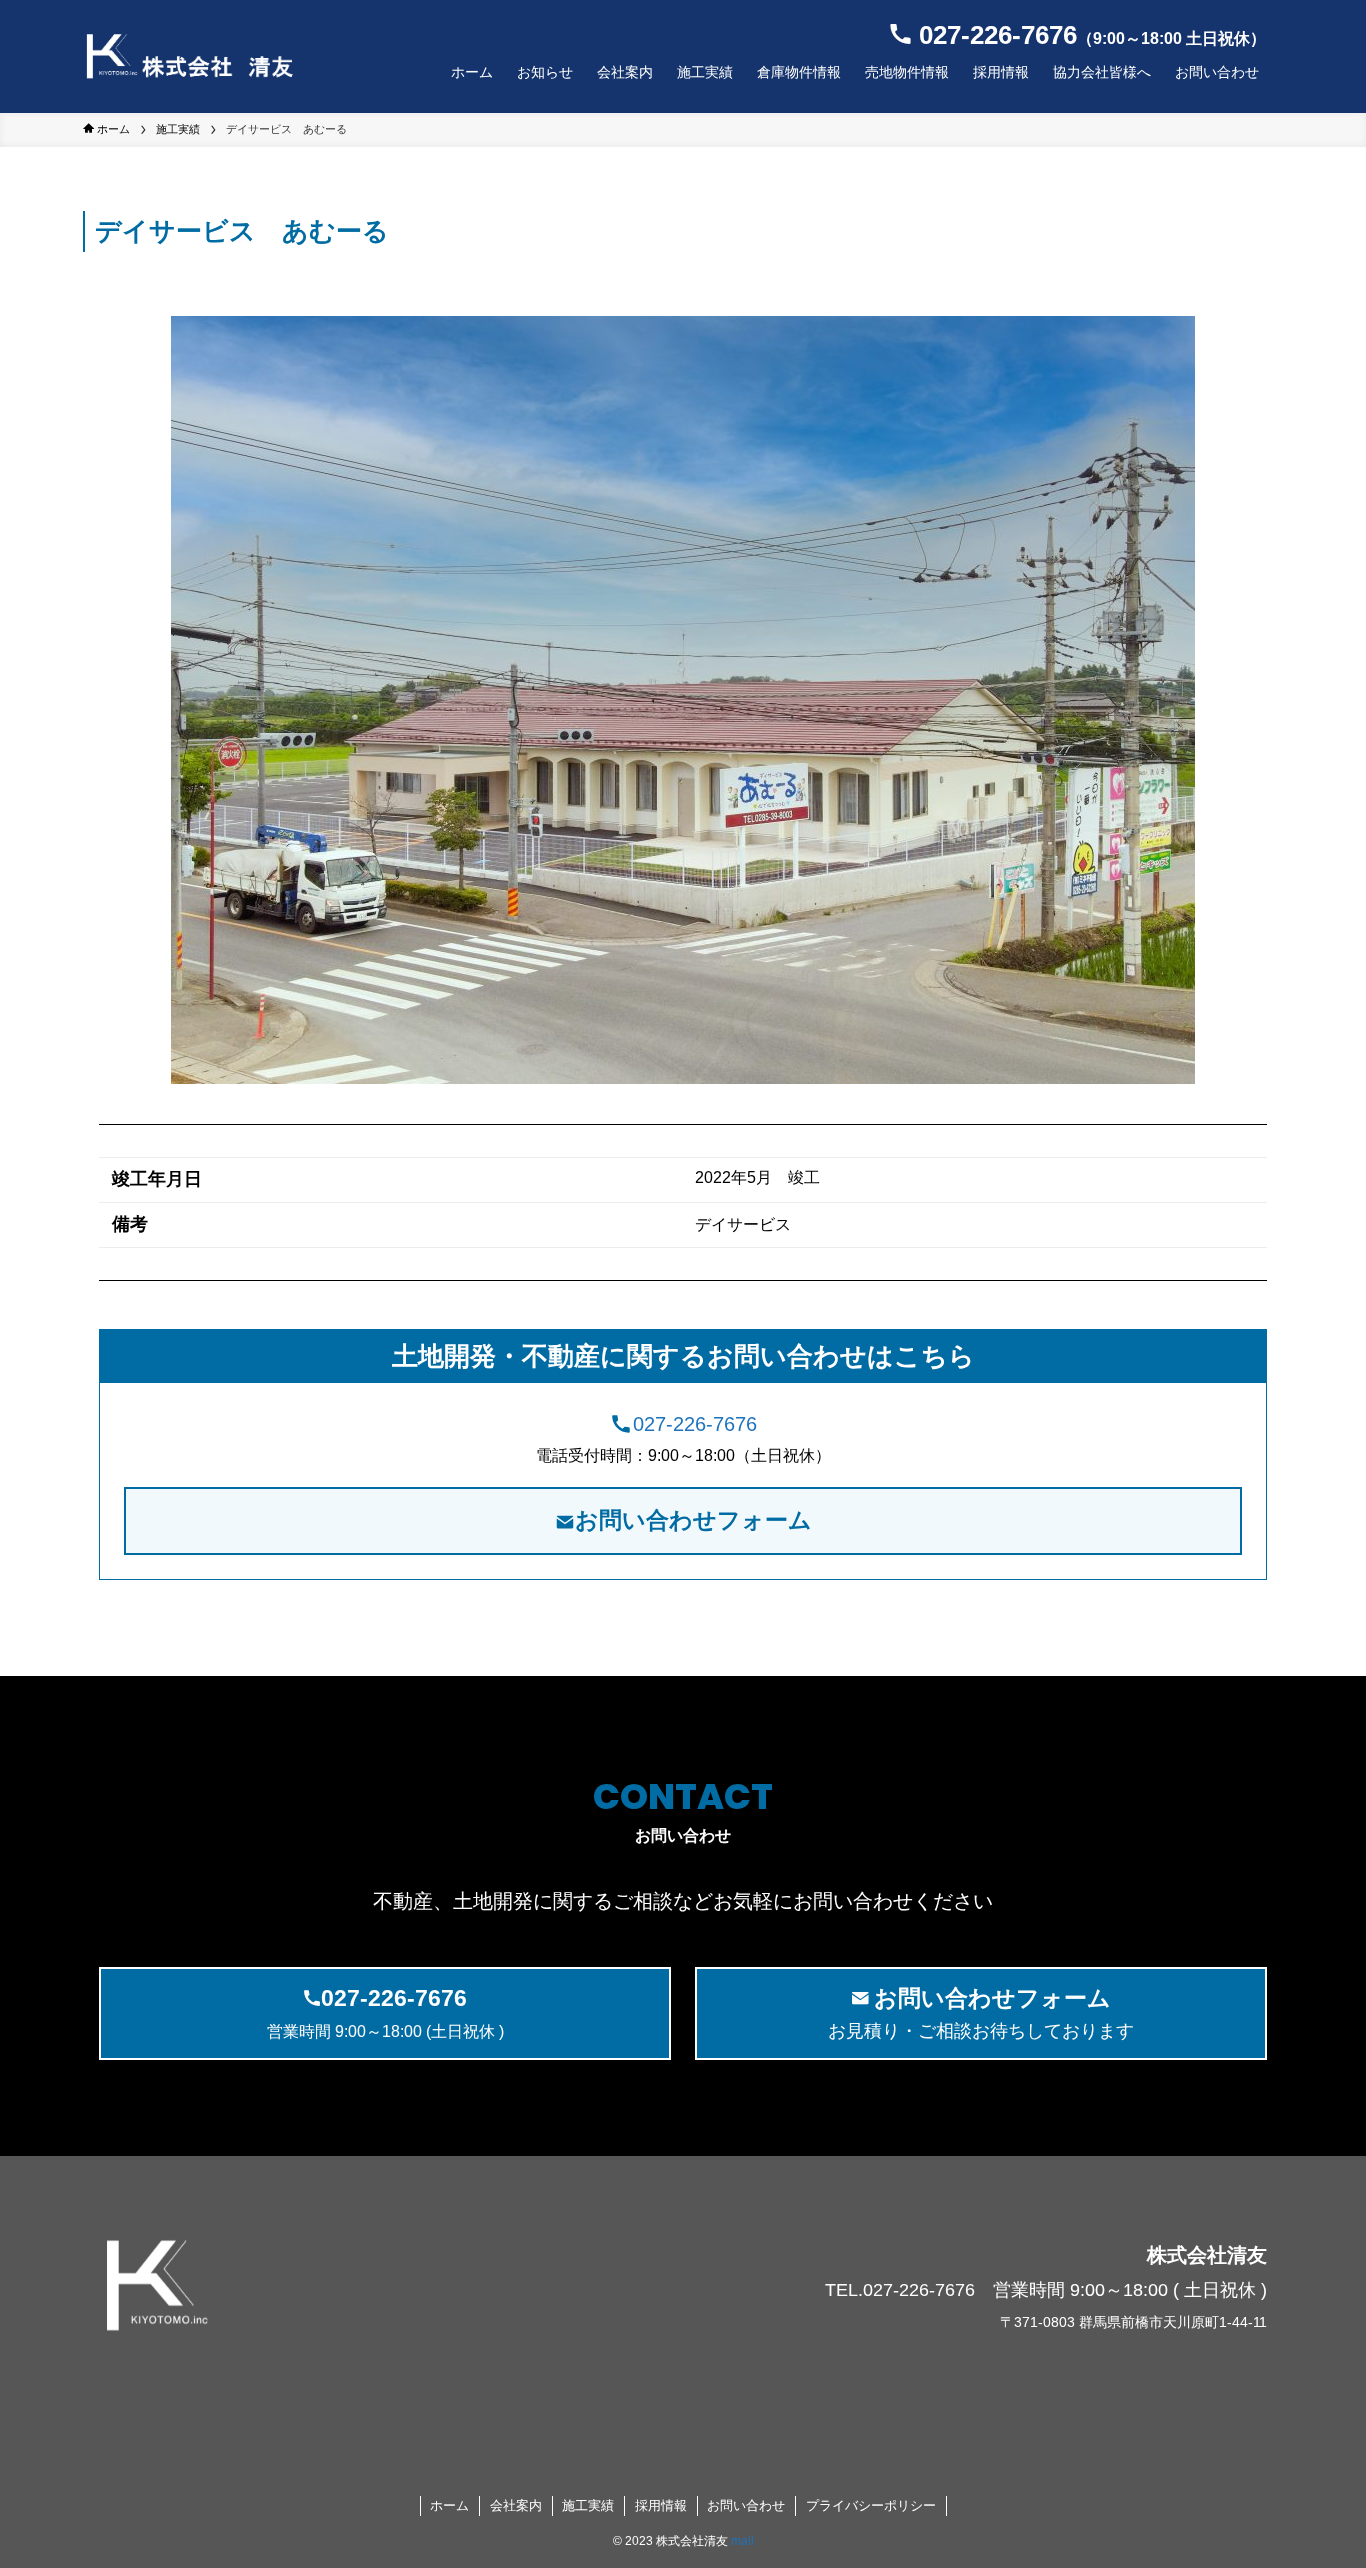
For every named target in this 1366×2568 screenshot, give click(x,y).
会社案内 (516, 2505)
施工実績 (588, 2505)
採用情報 (661, 2505)
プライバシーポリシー (871, 2505)
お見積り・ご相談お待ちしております (981, 2013)
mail (742, 2541)
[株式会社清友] (189, 57)
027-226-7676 (695, 1424)
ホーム (449, 2505)
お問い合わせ (746, 2505)
